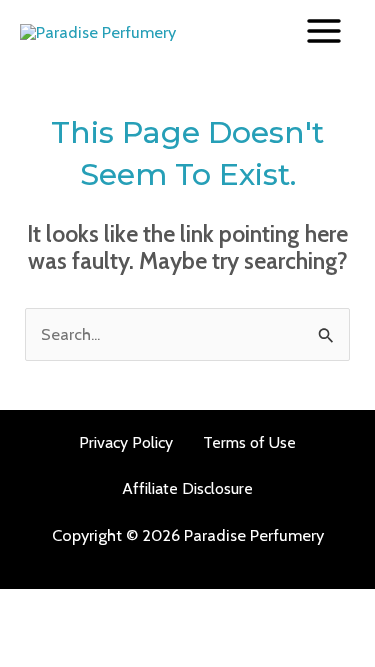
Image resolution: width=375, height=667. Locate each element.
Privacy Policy (126, 442)
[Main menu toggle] (323, 31)
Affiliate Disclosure (187, 488)
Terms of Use (249, 442)
